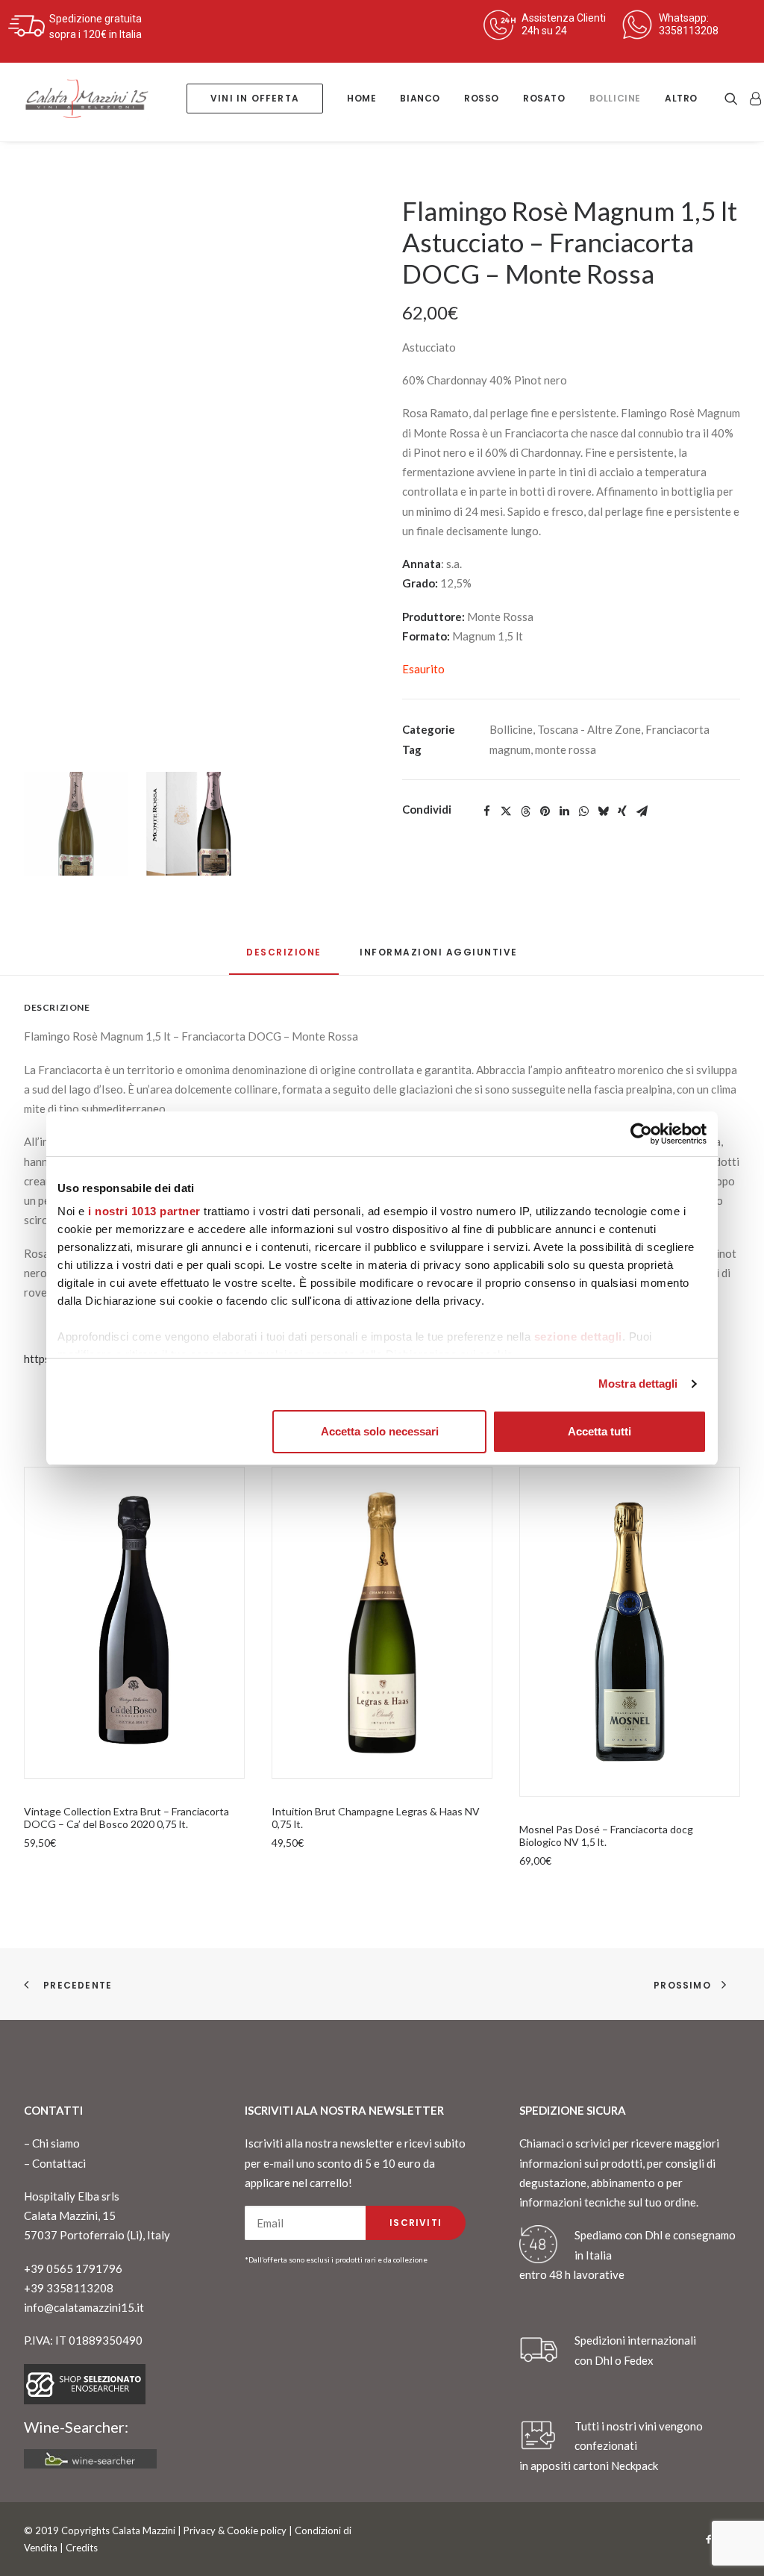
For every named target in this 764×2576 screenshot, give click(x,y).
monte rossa (566, 749)
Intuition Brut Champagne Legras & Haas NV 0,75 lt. (376, 1818)
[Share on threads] (525, 811)
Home (361, 98)
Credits (82, 2548)
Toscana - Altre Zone (589, 729)
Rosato (544, 98)
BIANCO (420, 98)
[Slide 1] (76, 824)
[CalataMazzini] (87, 99)
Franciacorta (677, 729)
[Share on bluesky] (603, 811)
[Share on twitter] (506, 811)
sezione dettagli (578, 1337)
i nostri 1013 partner (144, 1211)
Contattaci (59, 2163)
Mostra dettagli (638, 1384)
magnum (510, 749)
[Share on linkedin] (564, 811)
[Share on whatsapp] (583, 811)
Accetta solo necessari (380, 1431)
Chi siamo (56, 2143)
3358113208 (689, 31)
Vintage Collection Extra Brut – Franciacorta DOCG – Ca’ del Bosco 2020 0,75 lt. (126, 1818)
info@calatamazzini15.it (84, 2307)
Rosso (482, 98)
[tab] (439, 958)
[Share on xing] (622, 811)
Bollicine (615, 98)
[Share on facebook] (486, 811)
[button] (734, 99)
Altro (681, 98)
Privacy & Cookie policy (235, 2530)
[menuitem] (255, 99)
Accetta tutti (599, 1431)
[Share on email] (642, 811)
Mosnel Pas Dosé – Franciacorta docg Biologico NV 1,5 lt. (606, 1836)
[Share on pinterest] (545, 811)
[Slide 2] (193, 824)
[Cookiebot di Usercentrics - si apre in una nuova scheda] (641, 1134)
